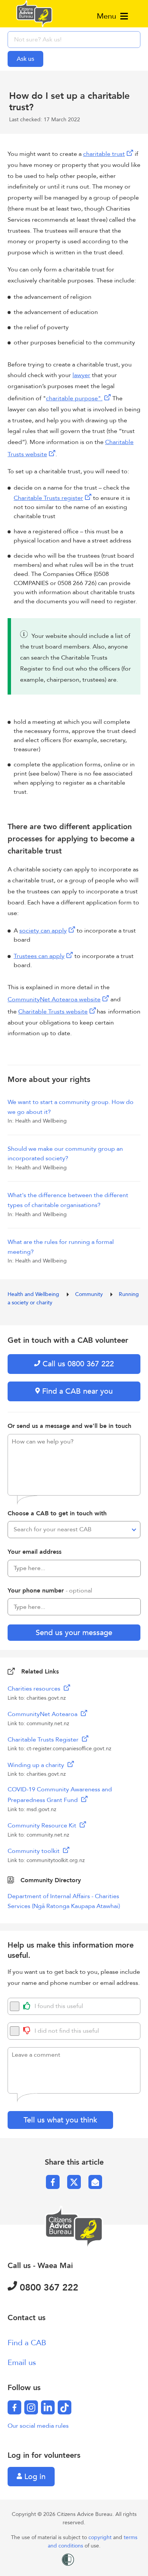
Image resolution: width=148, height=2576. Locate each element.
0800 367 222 (48, 2288)
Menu (108, 16)
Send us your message (74, 1633)
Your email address (35, 1552)
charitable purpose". (74, 398)
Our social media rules (38, 2426)
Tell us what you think (60, 2120)
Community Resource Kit (43, 1826)
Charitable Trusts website (53, 1012)
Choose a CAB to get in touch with (57, 1513)
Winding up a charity (37, 1765)
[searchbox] (74, 40)
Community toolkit (34, 1851)
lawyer (81, 375)
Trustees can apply (39, 956)
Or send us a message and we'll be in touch (69, 1426)
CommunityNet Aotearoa (43, 1714)
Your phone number (50, 1591)
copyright (101, 2537)
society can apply (43, 931)
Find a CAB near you (76, 1391)
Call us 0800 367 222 (77, 1364)
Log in (34, 2477)
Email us (22, 2363)
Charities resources (35, 1689)
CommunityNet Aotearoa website (54, 999)
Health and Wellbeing (34, 1294)
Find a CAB (27, 2343)
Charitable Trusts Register (44, 1740)
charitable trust (104, 154)
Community (90, 1294)
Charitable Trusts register (48, 498)
